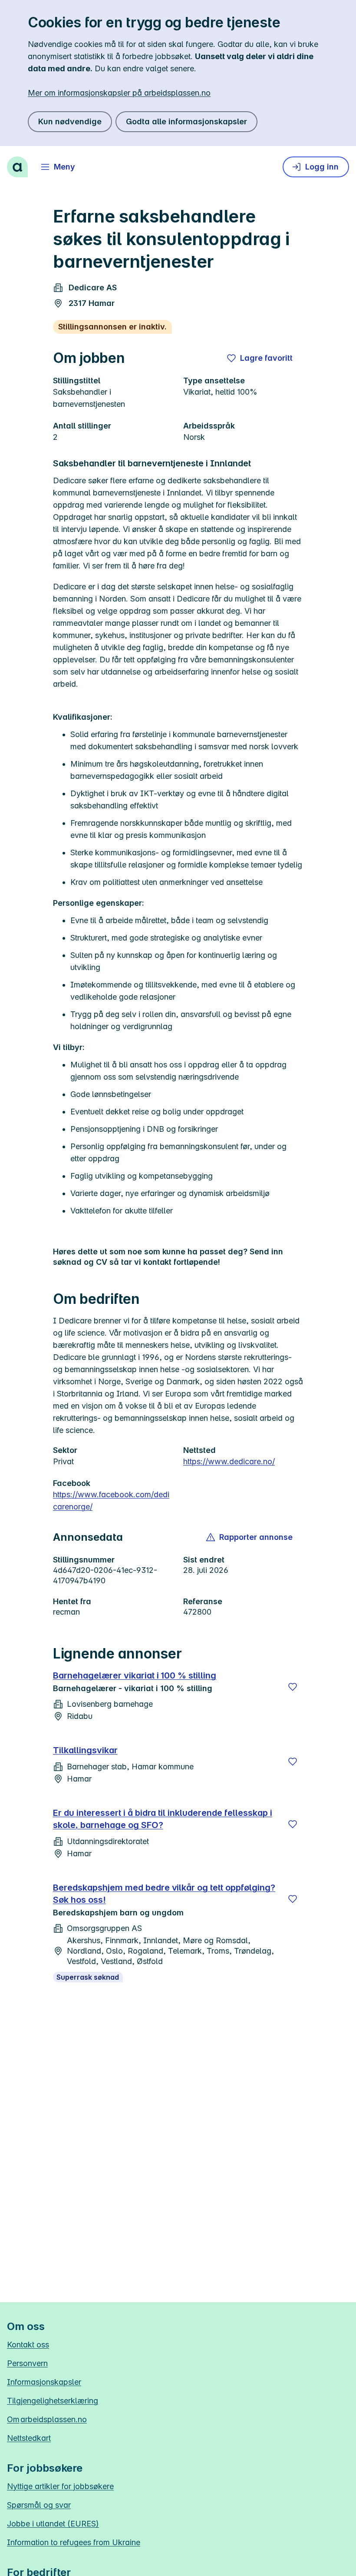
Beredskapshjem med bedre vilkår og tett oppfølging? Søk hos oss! (164, 1894)
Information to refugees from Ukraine (74, 2542)
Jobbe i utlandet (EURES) (53, 2524)
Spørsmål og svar (39, 2505)
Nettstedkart (29, 2438)
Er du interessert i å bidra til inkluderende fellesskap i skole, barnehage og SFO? (163, 1819)
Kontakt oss (28, 2345)
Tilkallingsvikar (85, 1750)
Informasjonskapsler (44, 2382)
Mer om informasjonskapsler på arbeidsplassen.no (119, 93)
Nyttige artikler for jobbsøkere (60, 2486)
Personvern (27, 2363)
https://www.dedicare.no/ (229, 1461)
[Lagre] (293, 1687)
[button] (250, 1537)
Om (47, 2419)
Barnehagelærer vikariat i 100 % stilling (135, 1675)
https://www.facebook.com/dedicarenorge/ (111, 1501)
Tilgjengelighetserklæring (53, 2401)
